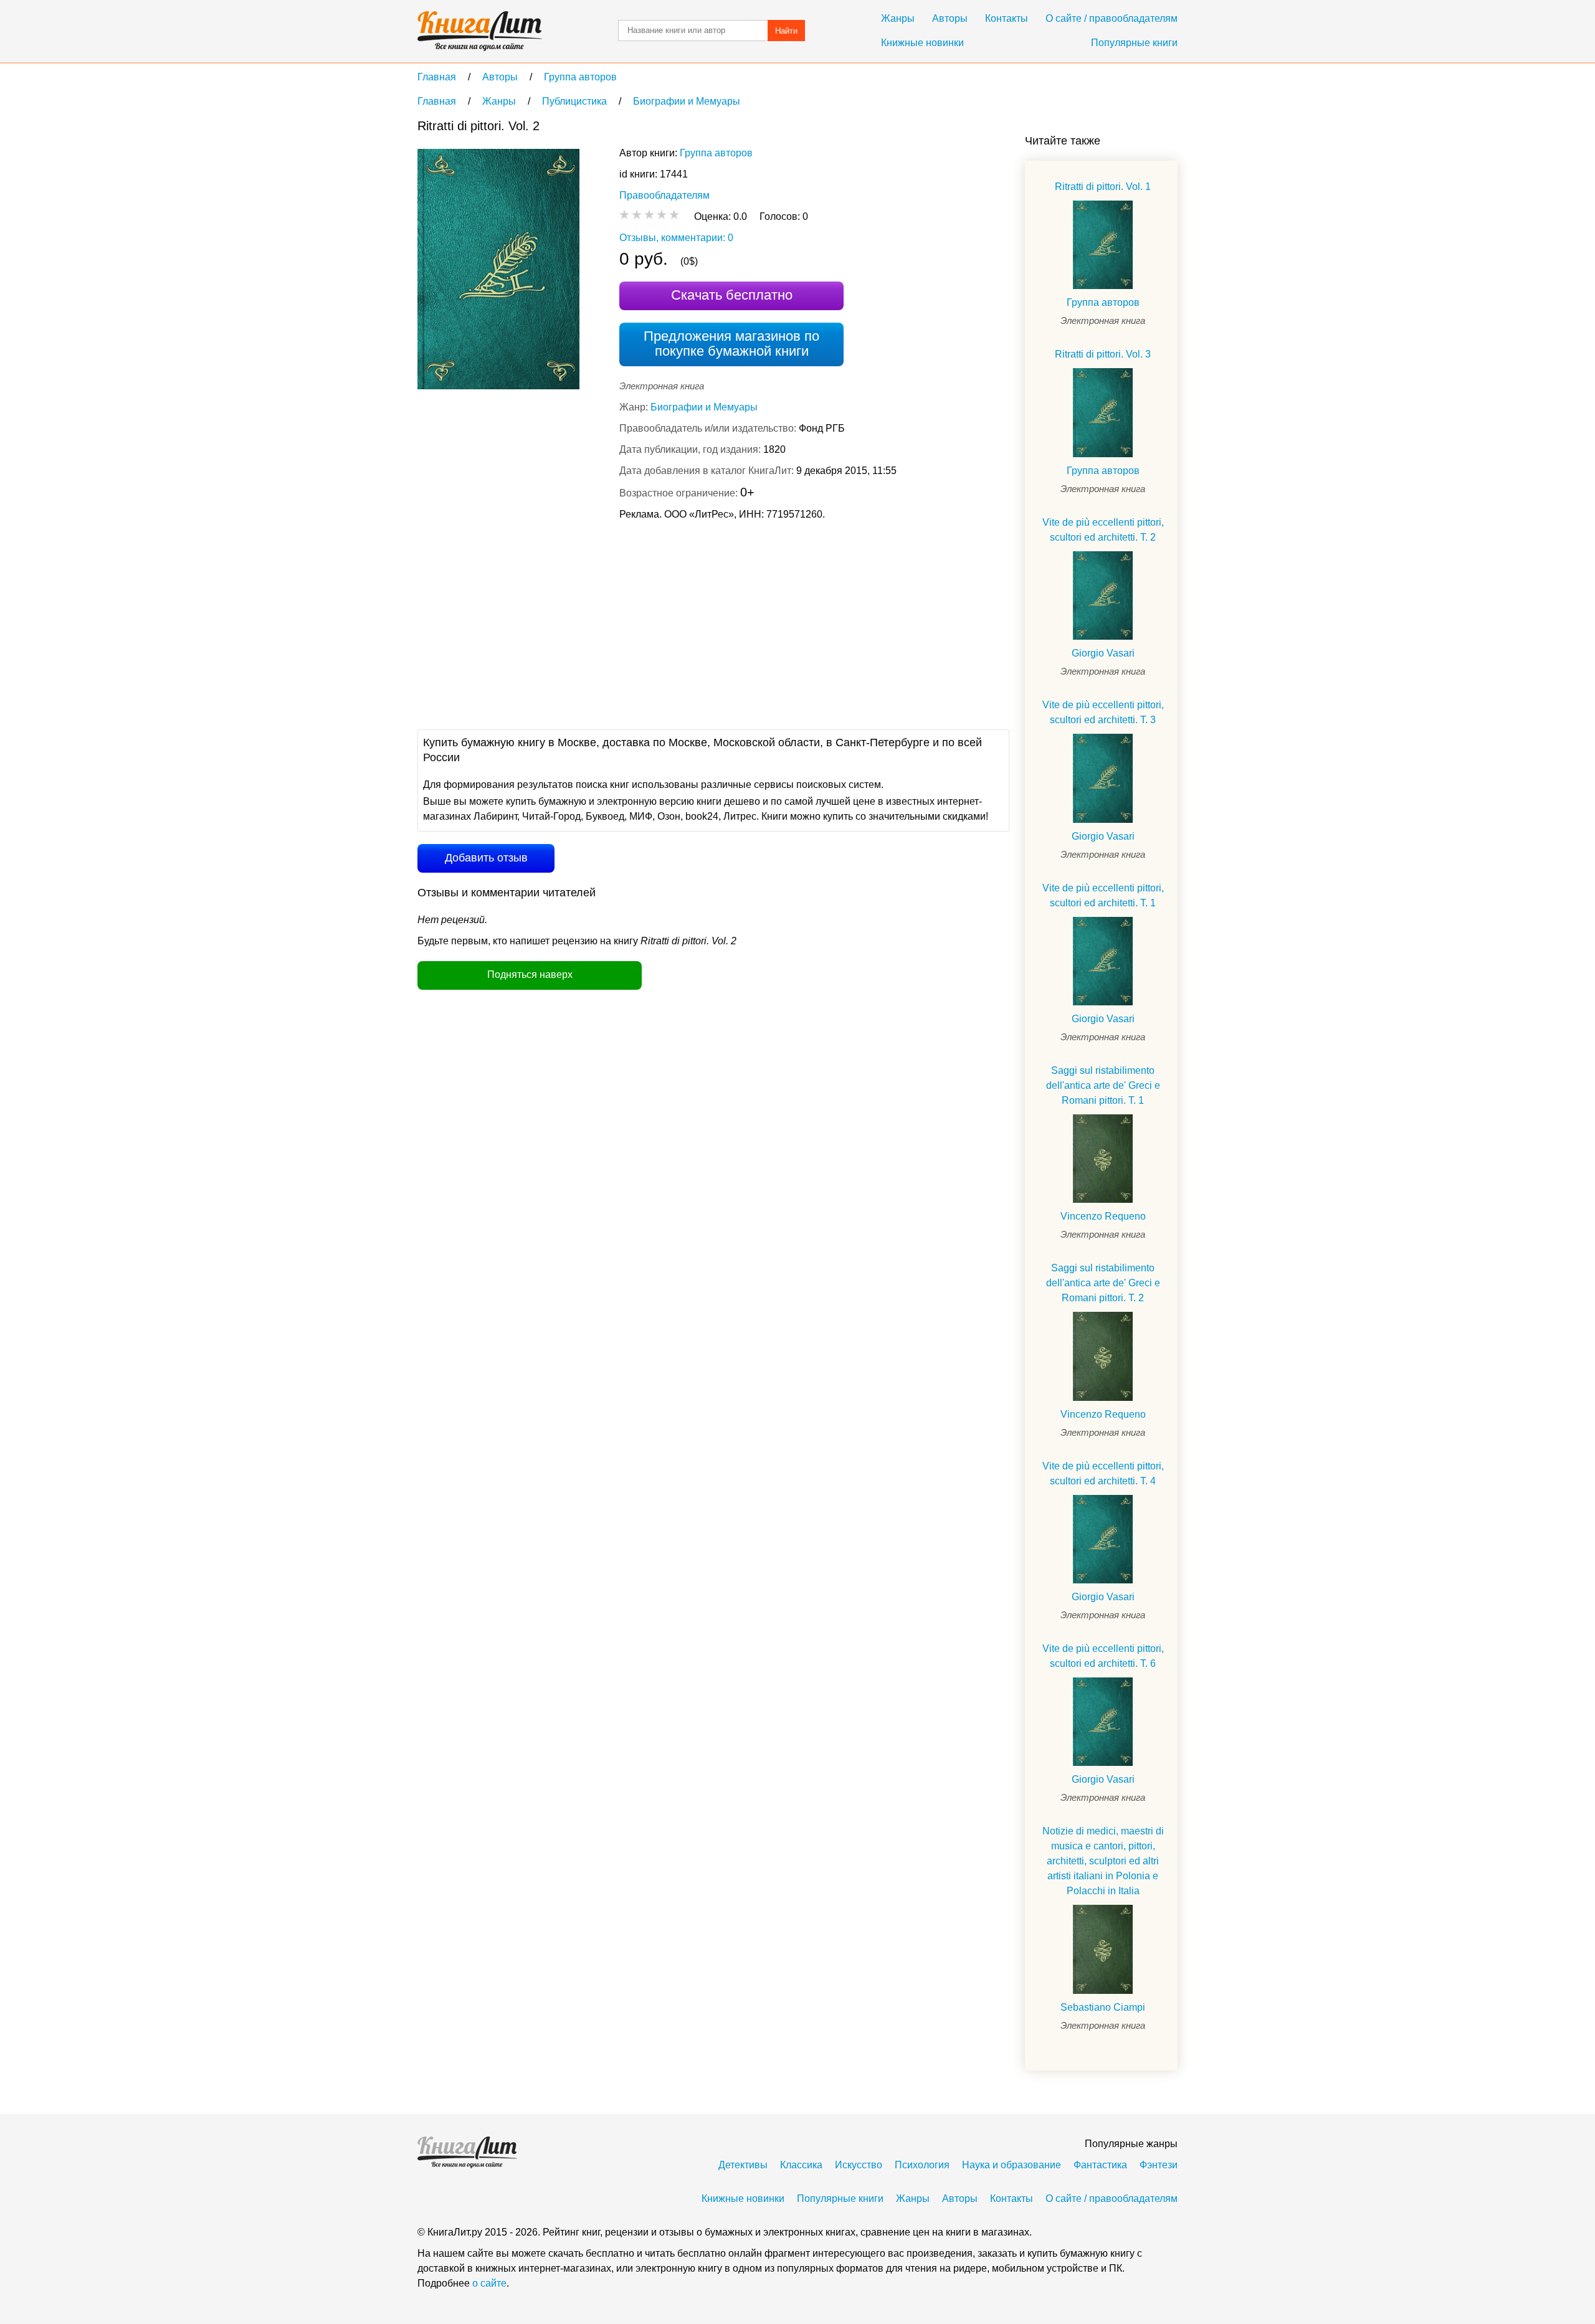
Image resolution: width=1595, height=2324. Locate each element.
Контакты (1007, 18)
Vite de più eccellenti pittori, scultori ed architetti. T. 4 (1103, 1473)
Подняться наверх (530, 975)
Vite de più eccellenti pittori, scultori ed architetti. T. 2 (1103, 530)
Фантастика (1100, 2165)
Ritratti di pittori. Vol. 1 (1103, 187)
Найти (786, 31)
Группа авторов (716, 153)
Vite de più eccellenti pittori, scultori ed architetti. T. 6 (1103, 1656)
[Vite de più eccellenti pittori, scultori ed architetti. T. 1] (1103, 961)
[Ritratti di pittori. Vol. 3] (1103, 412)
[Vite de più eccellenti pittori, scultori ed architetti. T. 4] (1103, 1539)
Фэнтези (1159, 2165)
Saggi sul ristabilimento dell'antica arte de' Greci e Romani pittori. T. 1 (1103, 1085)
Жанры (898, 18)
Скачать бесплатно (732, 295)
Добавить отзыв (486, 858)
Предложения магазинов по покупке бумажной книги (731, 344)
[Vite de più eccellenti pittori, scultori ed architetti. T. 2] (1103, 595)
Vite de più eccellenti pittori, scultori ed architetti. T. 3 (1103, 712)
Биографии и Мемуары (704, 407)
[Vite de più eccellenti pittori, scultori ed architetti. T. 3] (1103, 778)
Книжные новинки (922, 43)
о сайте (489, 2283)
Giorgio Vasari (1103, 653)
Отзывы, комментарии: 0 (676, 238)
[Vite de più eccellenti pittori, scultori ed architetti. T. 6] (1103, 1722)
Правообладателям (664, 195)
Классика (801, 2165)
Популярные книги (1134, 43)
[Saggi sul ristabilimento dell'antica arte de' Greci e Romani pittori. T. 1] (1103, 1159)
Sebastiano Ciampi (1103, 2007)
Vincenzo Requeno (1103, 1216)
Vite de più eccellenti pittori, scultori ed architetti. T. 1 (1103, 895)
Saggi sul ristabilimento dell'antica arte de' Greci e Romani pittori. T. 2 (1103, 1283)
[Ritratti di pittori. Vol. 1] (1103, 245)
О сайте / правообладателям (1112, 18)
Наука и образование (1012, 2165)
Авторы (950, 18)
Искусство (859, 2165)
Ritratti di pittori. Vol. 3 (1103, 354)
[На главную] (480, 31)
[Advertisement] (644, 624)
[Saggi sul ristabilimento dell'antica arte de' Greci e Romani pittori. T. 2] (1103, 1356)
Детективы (743, 2165)
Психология (922, 2165)
